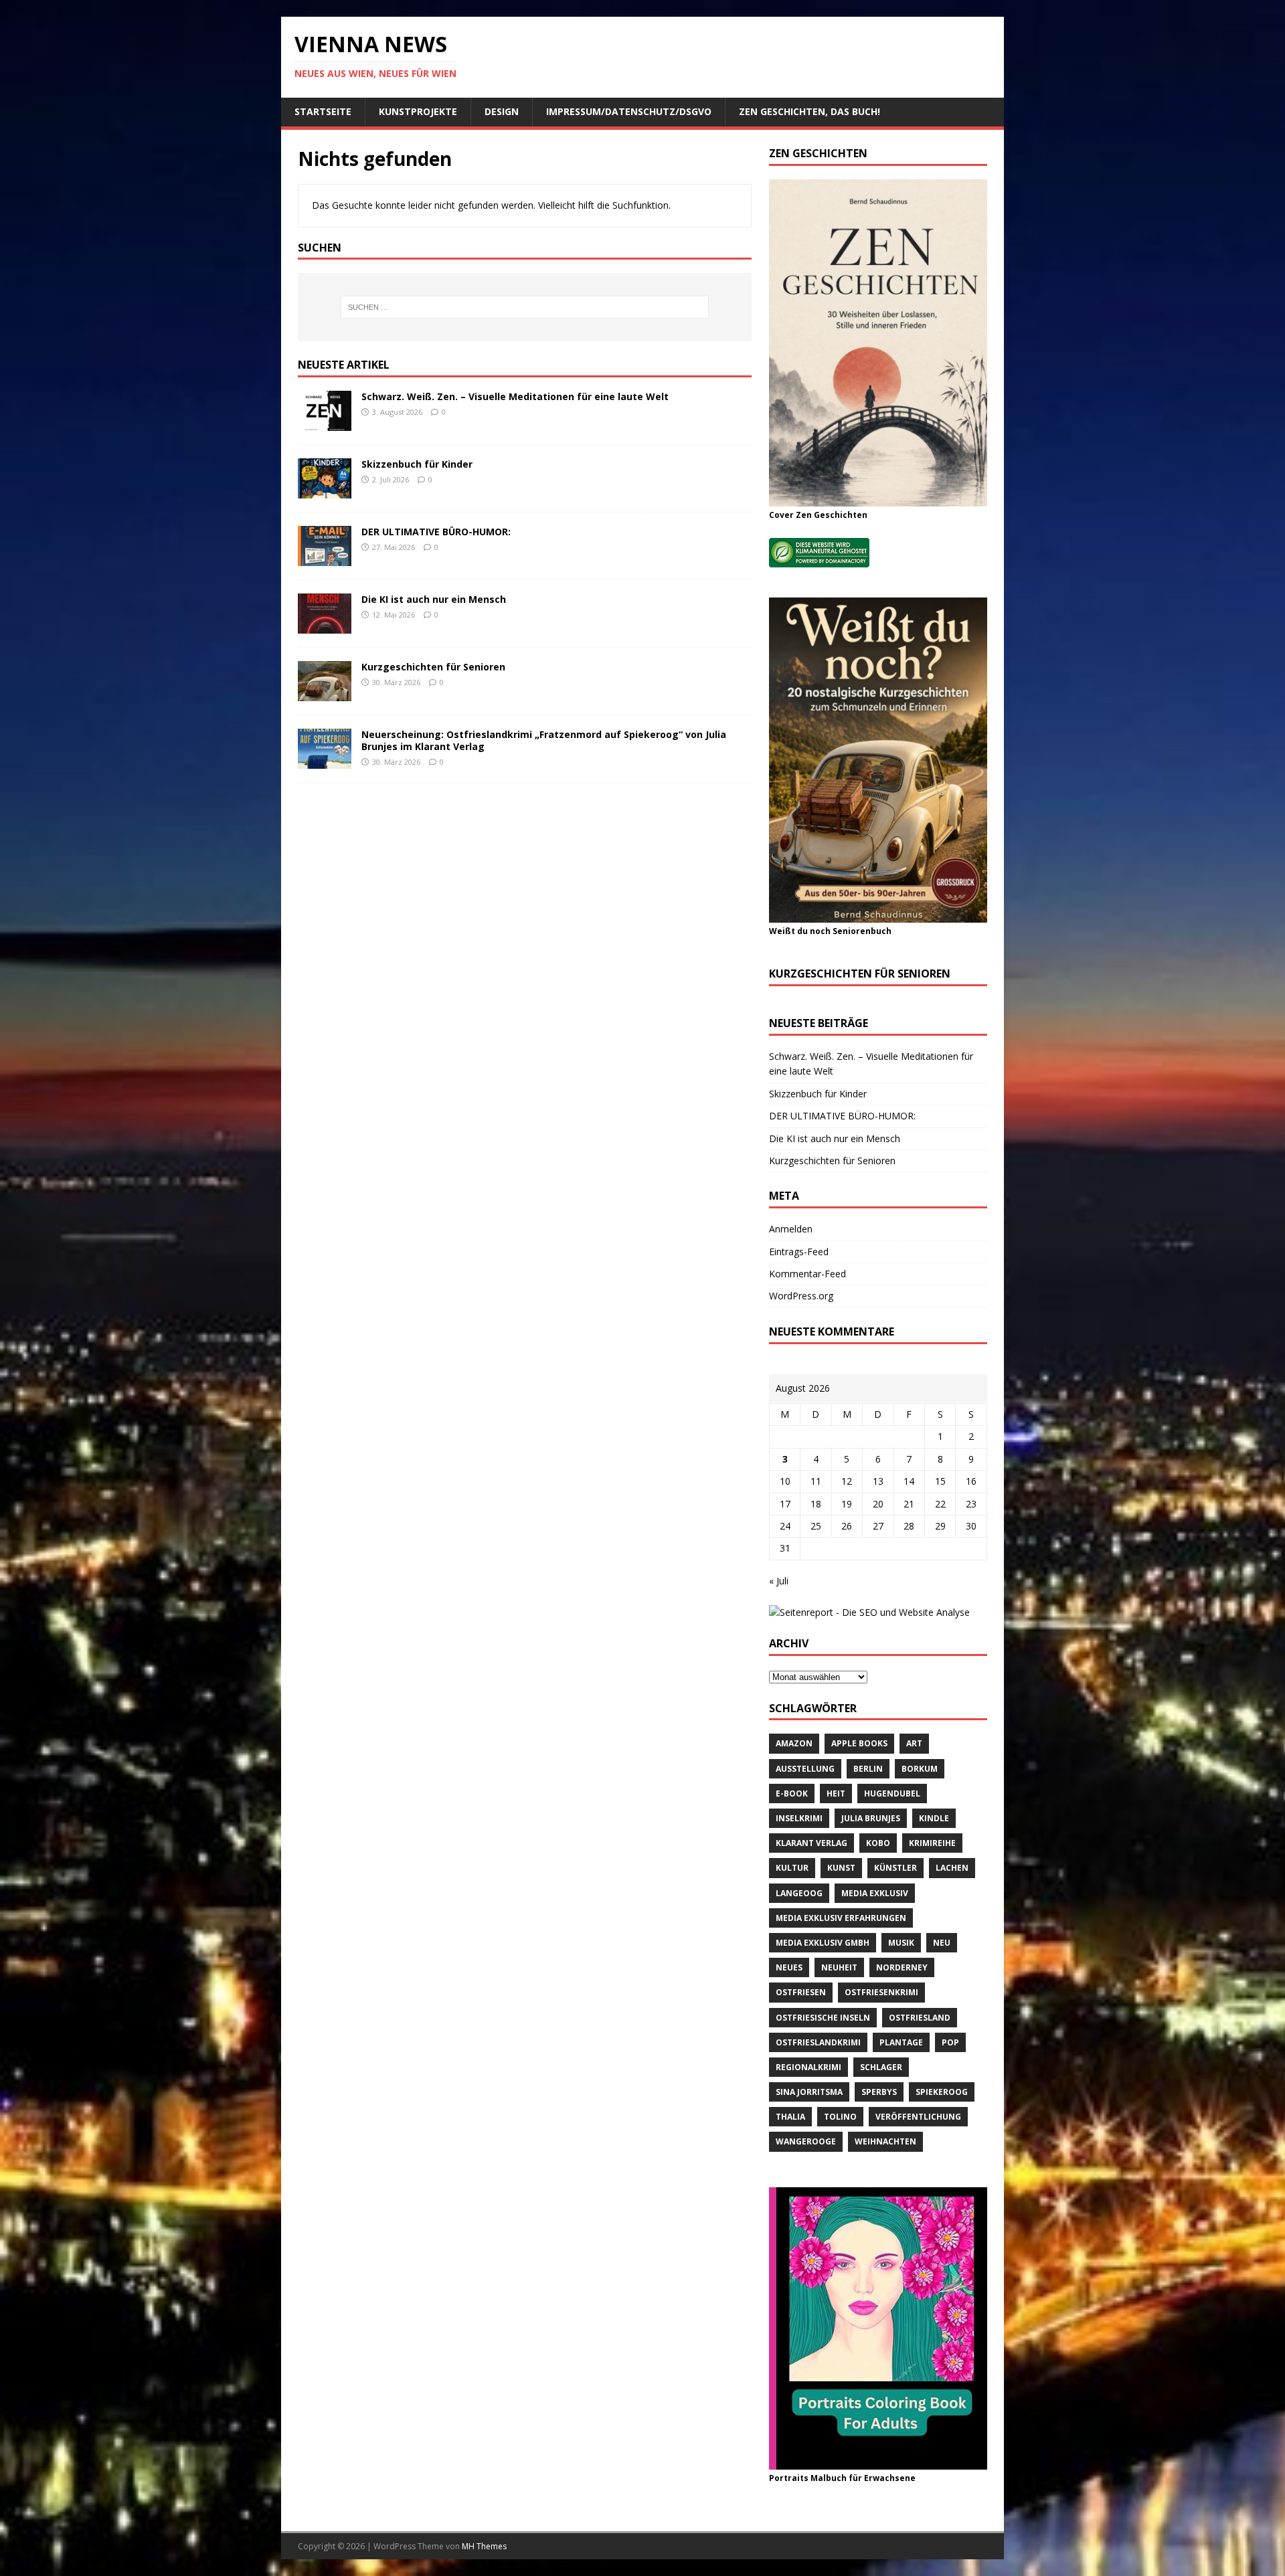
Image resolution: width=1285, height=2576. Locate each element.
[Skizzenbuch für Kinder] (325, 491)
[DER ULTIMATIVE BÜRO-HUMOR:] (325, 558)
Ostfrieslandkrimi (818, 2042)
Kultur (792, 1868)
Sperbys (879, 2092)
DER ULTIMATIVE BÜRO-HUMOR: (436, 532)
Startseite (323, 111)
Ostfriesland (920, 2018)
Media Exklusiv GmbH (823, 1943)
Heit (836, 1793)
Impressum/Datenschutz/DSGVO (629, 111)
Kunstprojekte (418, 111)
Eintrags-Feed (799, 1252)
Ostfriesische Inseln (823, 2018)
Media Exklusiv (875, 1893)
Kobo (878, 1843)
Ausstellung (805, 1769)
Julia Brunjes (871, 1818)
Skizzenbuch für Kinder (417, 464)
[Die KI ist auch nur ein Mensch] (325, 626)
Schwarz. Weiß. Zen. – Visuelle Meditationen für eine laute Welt (515, 396)
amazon (794, 1743)
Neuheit (839, 1967)
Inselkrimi (799, 1818)
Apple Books (859, 1743)
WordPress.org (801, 1296)
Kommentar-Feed (807, 1274)
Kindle (934, 1818)
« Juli (779, 1581)
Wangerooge (806, 2141)
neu (942, 1943)
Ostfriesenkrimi (881, 1992)
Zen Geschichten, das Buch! (809, 111)
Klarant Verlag (811, 1843)
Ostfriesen (801, 1992)
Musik (901, 1943)
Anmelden (791, 1229)
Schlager (881, 2067)
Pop (950, 2042)
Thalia (790, 2117)
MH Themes (484, 2546)
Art (914, 1743)
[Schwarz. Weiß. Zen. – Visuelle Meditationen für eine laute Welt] (325, 423)
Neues (789, 1967)
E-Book (792, 1793)
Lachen (952, 1868)
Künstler (895, 1868)
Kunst (841, 1868)
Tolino (840, 2117)
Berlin (868, 1769)
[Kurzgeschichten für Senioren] (325, 694)
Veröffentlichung (918, 2117)
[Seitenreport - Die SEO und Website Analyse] (869, 1612)
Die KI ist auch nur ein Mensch (434, 599)
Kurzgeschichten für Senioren (433, 667)
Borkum (920, 1769)
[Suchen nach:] (525, 307)
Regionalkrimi (808, 2067)
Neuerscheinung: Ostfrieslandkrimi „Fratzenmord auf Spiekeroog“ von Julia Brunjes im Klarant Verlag (544, 740)
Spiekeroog (942, 2092)
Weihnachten (885, 2141)
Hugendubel (892, 1793)
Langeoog (799, 1893)
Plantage (901, 2042)
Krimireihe (932, 1843)
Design (502, 111)
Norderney (902, 1967)
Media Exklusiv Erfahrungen (841, 1918)
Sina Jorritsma (809, 2092)
